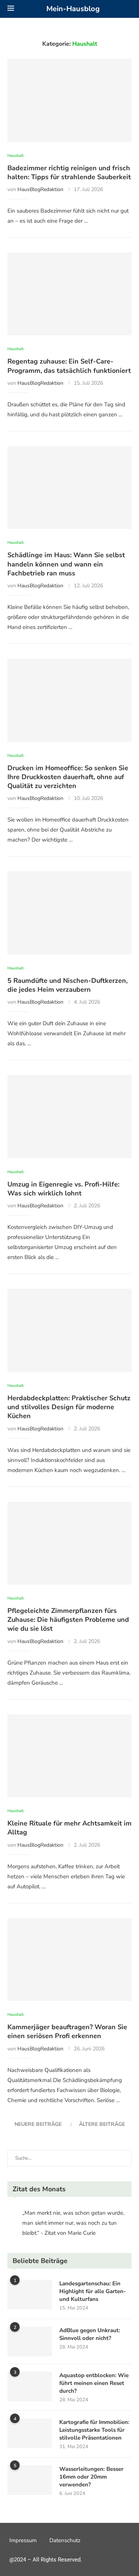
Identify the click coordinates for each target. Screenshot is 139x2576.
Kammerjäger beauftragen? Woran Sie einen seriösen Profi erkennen (67, 2031)
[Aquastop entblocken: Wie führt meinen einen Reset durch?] (30, 2386)
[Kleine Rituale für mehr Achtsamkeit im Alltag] (69, 1756)
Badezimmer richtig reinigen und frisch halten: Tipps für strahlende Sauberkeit (69, 172)
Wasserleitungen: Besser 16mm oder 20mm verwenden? (91, 2477)
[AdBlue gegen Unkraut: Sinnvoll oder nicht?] (30, 2341)
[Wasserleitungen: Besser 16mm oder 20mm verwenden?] (30, 2480)
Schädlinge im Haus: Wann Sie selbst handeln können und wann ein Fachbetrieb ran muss (66, 564)
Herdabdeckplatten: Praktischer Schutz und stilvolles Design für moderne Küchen (69, 1407)
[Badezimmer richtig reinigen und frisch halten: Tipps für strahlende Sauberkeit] (69, 100)
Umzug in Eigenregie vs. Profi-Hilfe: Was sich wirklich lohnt (63, 1189)
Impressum (23, 2540)
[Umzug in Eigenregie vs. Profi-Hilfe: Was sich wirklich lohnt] (69, 1116)
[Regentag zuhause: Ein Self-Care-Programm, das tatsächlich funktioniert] (69, 294)
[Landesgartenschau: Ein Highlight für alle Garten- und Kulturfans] (30, 2295)
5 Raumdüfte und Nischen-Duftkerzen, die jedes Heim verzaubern (67, 985)
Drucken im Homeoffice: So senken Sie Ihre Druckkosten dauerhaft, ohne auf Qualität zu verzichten (68, 777)
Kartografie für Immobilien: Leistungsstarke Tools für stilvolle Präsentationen (94, 2430)
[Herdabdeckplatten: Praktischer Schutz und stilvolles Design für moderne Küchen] (69, 1330)
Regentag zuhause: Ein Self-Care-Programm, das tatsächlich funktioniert (69, 366)
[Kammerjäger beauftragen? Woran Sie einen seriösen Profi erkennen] (69, 1960)
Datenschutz (65, 2540)
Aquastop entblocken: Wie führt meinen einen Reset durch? (94, 2383)
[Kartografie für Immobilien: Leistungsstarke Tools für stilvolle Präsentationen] (30, 2433)
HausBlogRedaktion (40, 189)
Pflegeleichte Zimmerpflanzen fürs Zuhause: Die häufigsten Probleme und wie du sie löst (68, 1620)
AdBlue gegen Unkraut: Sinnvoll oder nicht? (90, 2334)
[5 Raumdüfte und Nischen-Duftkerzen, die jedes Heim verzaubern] (69, 913)
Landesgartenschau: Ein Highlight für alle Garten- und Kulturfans (93, 2291)
